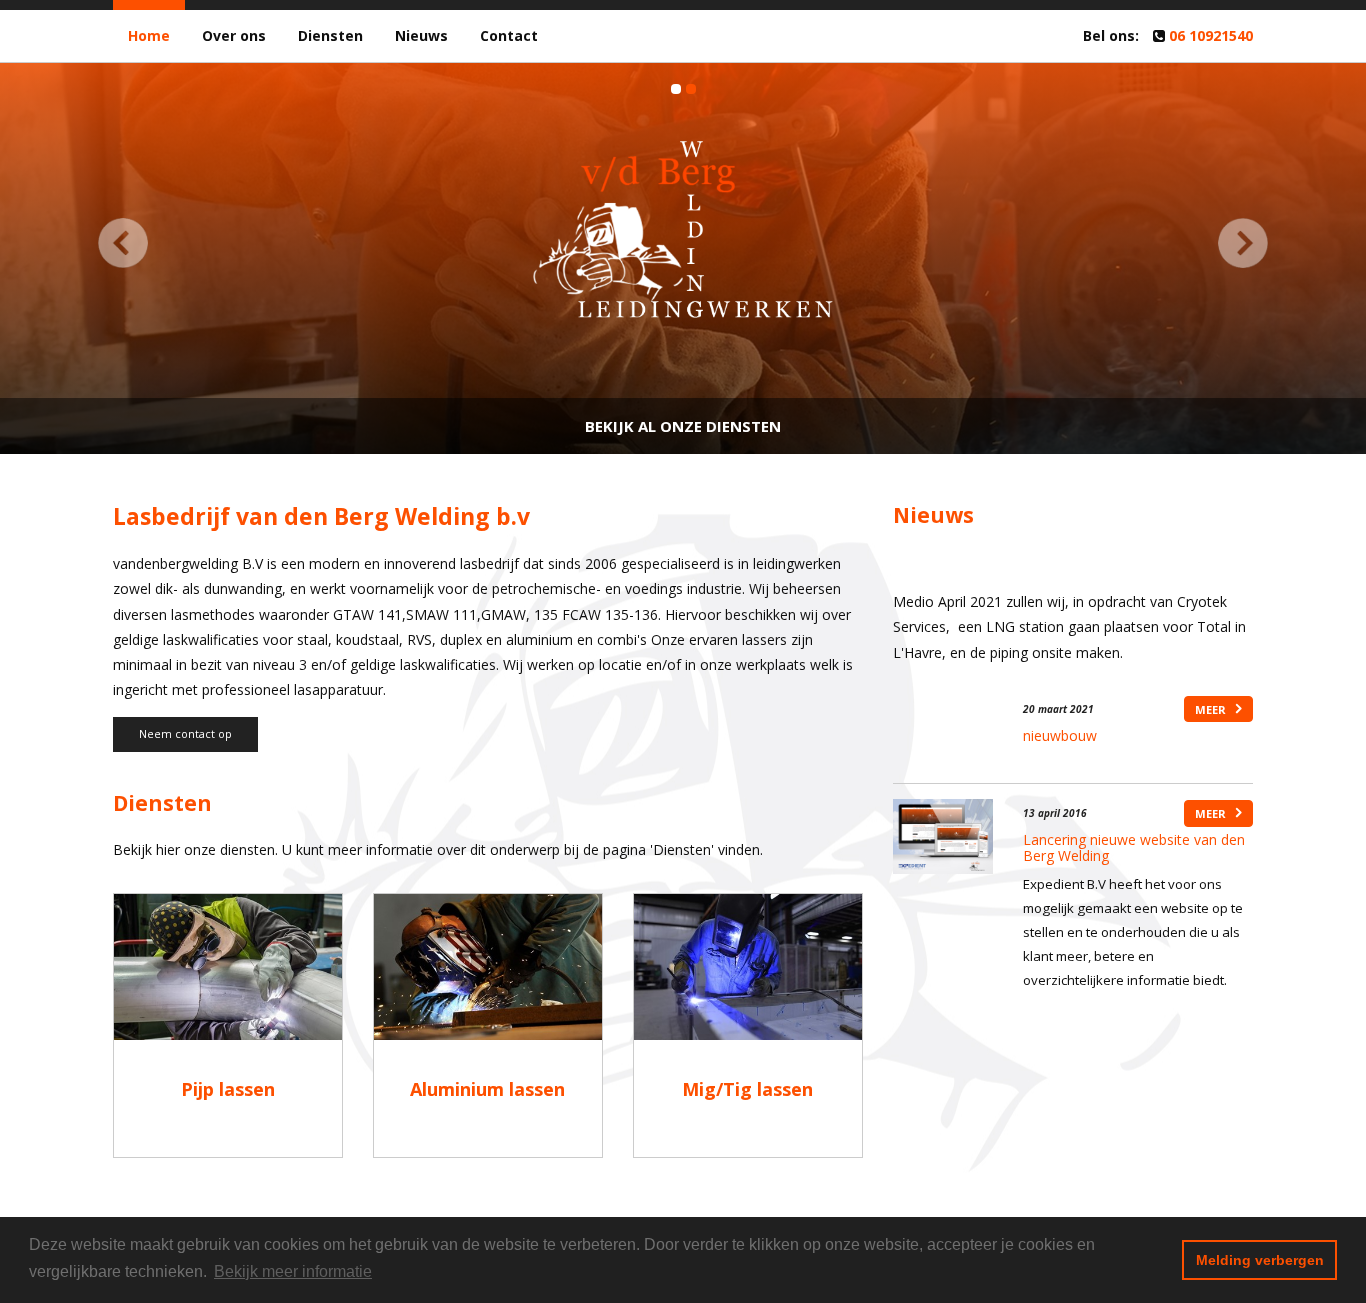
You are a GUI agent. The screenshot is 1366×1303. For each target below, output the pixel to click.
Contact (509, 35)
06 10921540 (1211, 35)
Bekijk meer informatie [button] (293, 1271)
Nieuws (421, 35)
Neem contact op (185, 733)
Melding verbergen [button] (1260, 1260)
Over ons (234, 35)
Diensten (330, 35)
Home (149, 35)
